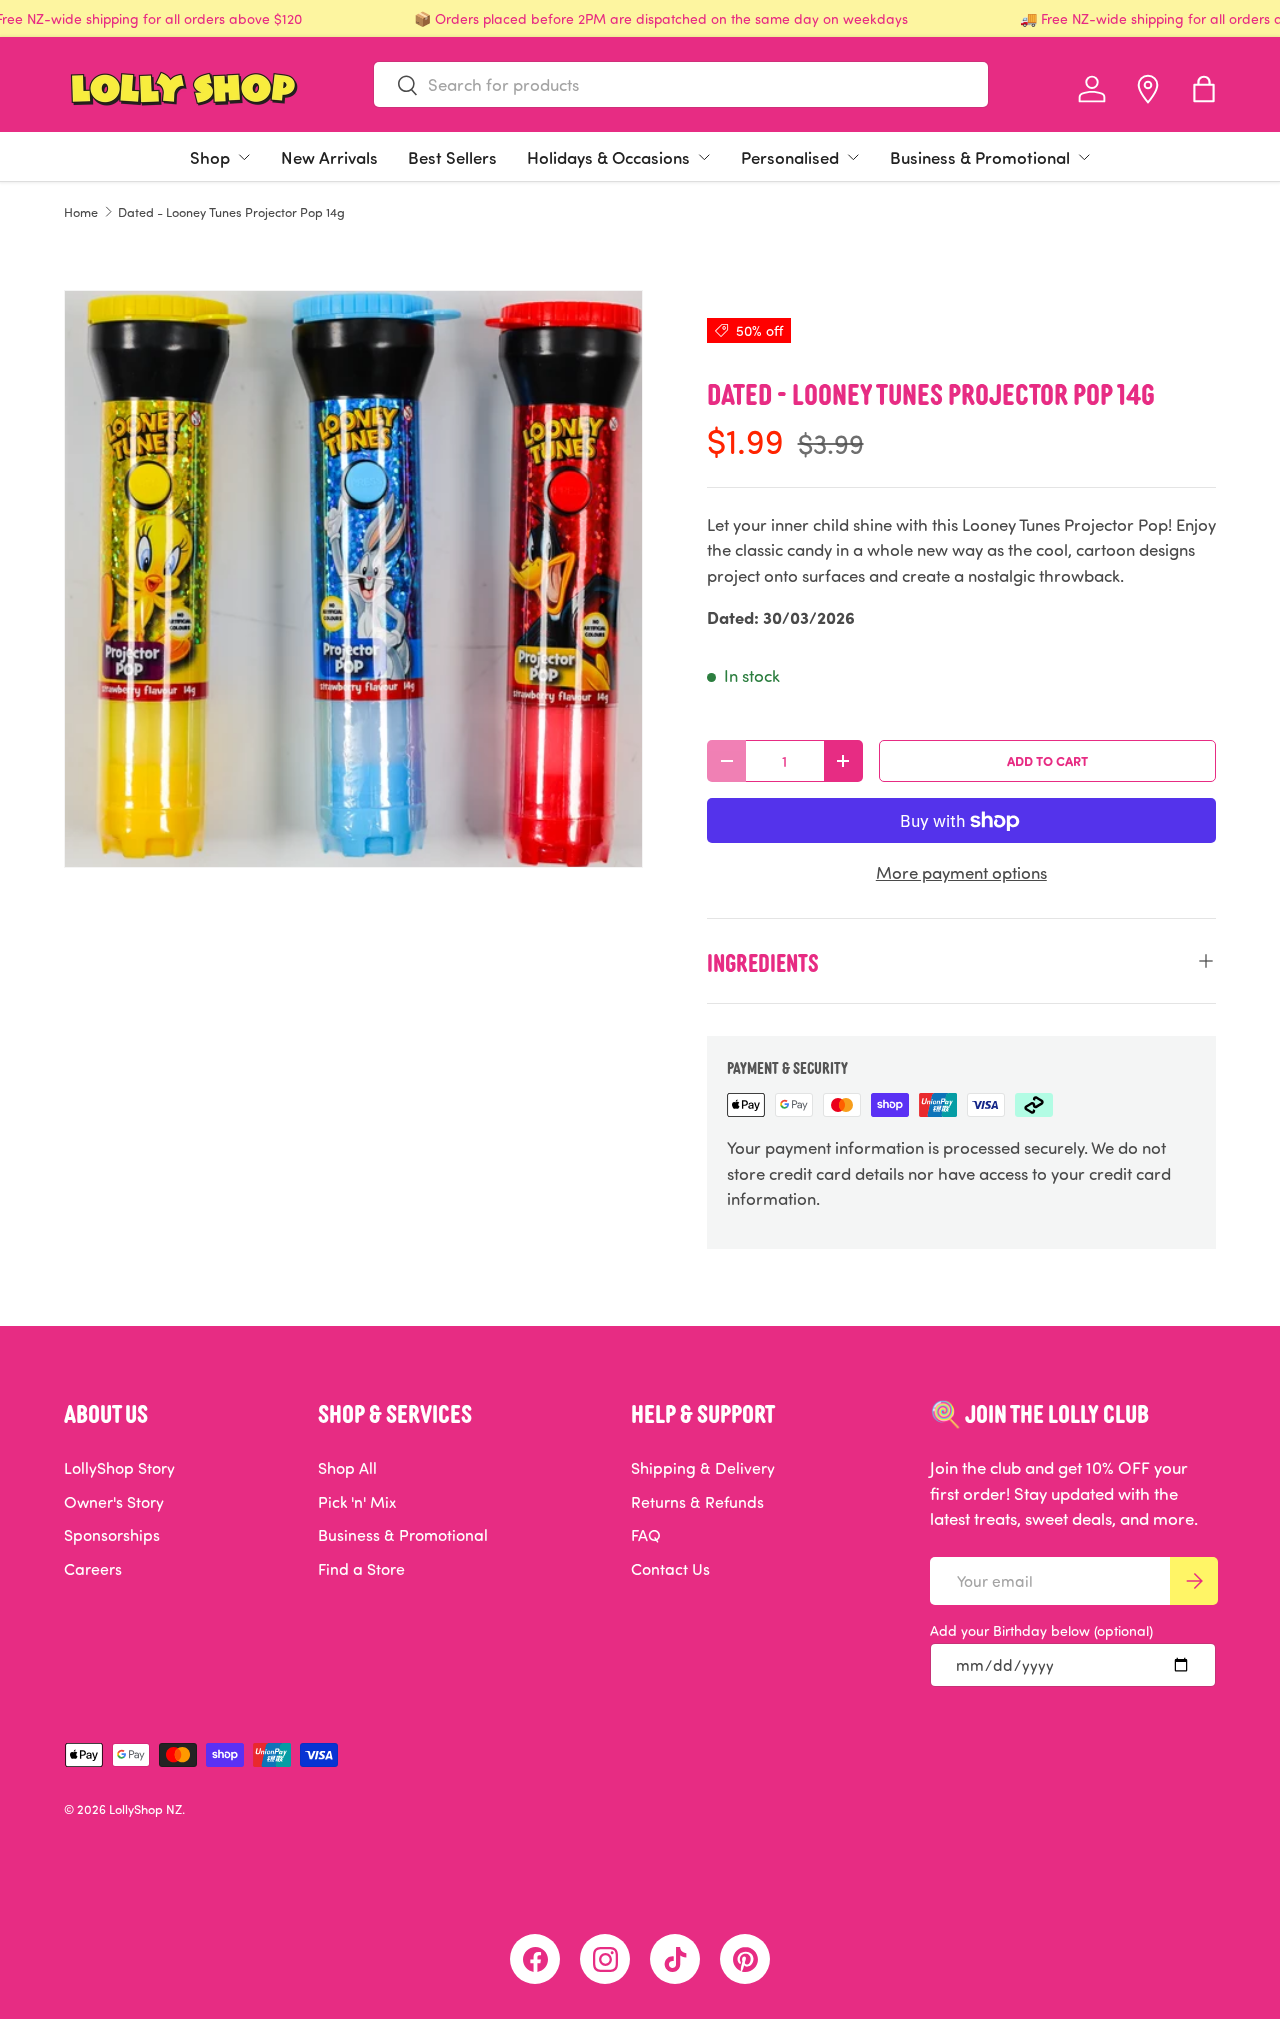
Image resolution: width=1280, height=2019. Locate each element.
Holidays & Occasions (608, 157)
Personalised (790, 157)
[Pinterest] (745, 1959)
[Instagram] (605, 1959)
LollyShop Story (119, 1468)
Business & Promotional (980, 157)
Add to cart (1047, 760)
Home (81, 212)
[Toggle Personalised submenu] (853, 157)
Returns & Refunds (697, 1502)
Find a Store (361, 1569)
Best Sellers (452, 157)
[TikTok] (675, 1959)
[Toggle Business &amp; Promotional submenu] (1084, 157)
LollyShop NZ (145, 1809)
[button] (1204, 89)
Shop (210, 157)
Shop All (347, 1468)
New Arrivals (329, 157)
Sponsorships (112, 1535)
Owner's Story (114, 1502)
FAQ (646, 1535)
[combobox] (681, 84)
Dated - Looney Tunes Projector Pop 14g (231, 212)
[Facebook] (535, 1959)
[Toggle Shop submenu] (244, 157)
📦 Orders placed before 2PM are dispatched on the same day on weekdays (661, 18)
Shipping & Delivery (703, 1468)
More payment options (961, 872)
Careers (93, 1569)
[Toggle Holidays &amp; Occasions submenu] (704, 157)
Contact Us (670, 1569)
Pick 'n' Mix (357, 1502)
